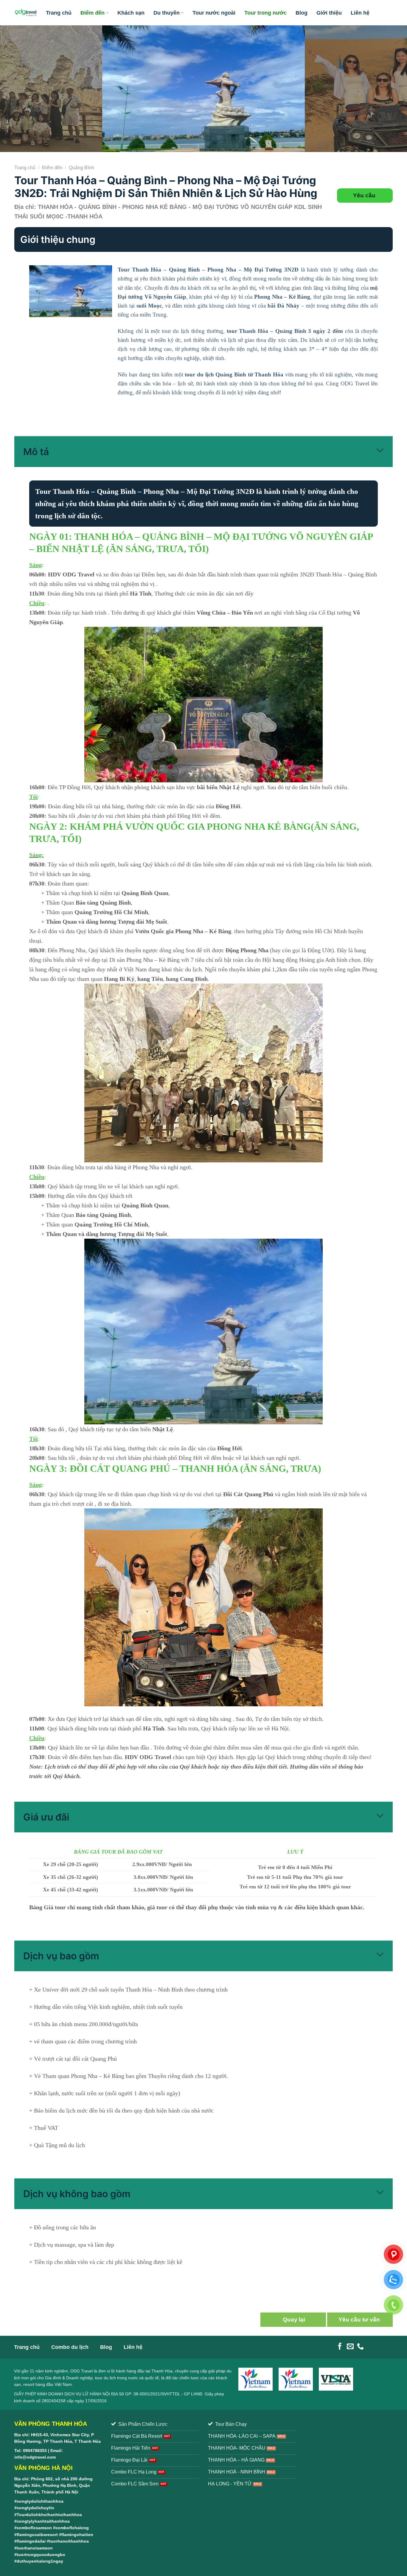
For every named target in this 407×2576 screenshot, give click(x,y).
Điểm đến (93, 13)
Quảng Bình (81, 168)
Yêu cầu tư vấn (360, 2320)
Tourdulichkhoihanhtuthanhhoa (49, 2515)
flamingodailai (31, 2541)
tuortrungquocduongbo (41, 2555)
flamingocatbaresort (37, 2535)
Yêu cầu (365, 195)
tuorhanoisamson (35, 2548)
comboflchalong (72, 2528)
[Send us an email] (350, 2347)
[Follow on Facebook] (340, 2347)
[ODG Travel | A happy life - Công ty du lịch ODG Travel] (26, 13)
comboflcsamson (34, 2528)
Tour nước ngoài (214, 13)
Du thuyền (167, 13)
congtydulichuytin (35, 2508)
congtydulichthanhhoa (40, 2501)
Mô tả (36, 452)
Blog (302, 13)
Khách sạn (131, 13)
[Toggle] (380, 451)
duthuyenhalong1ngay (40, 2561)
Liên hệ (360, 13)
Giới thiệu (329, 13)
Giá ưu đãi (46, 1817)
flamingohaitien (77, 2535)
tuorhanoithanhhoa (69, 2541)
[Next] (391, 89)
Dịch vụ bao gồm (61, 1956)
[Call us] (360, 2347)
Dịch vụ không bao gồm (77, 2194)
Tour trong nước (265, 13)
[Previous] (16, 89)
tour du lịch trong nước (116, 2378)
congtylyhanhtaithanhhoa (43, 2521)
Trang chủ (59, 13)
